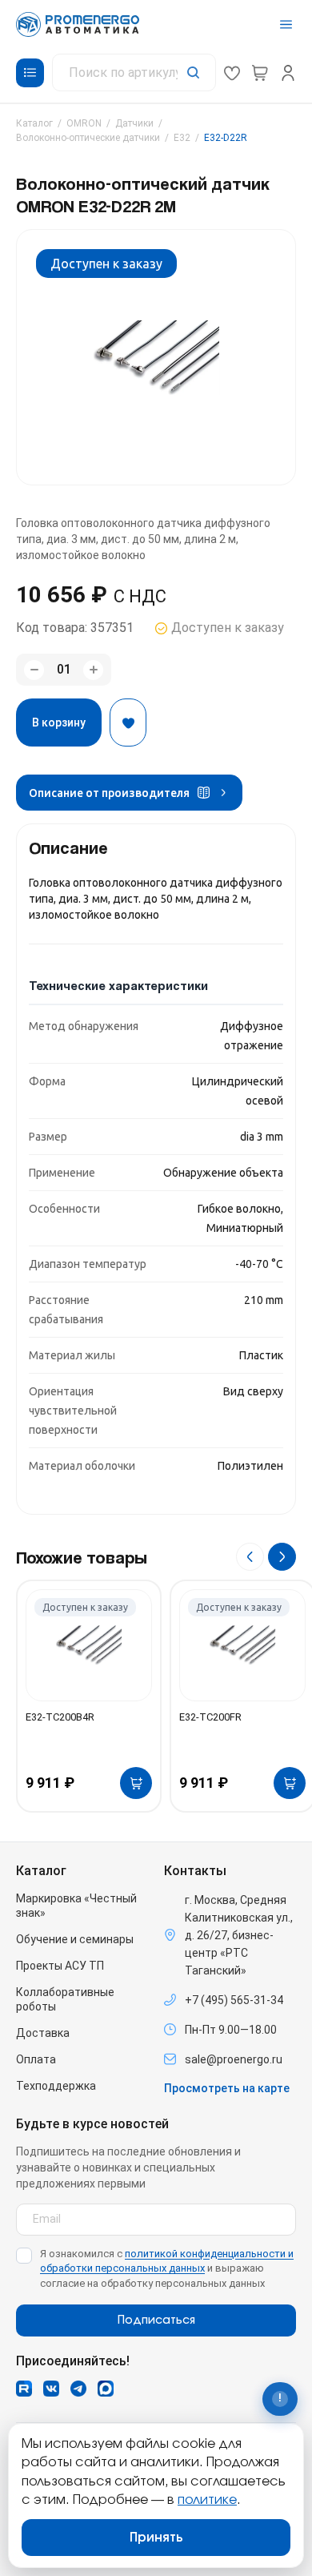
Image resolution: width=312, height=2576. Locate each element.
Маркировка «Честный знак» (76, 1906)
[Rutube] (24, 2389)
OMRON (84, 123)
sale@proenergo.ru (234, 2059)
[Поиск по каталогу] (134, 72)
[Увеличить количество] (93, 670)
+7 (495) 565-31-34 (234, 2000)
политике (207, 2500)
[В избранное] (128, 722)
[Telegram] (78, 2389)
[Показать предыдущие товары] (250, 1557)
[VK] (51, 2389)
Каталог (34, 123)
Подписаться (156, 2320)
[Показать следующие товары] (282, 1557)
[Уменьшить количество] (34, 670)
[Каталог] (30, 73)
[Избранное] (232, 73)
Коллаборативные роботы (65, 1999)
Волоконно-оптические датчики (88, 138)
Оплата (36, 2059)
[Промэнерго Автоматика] (78, 24)
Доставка (43, 2033)
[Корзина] (260, 73)
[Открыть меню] (286, 24)
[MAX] (106, 2389)
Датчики (134, 123)
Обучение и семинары (75, 1939)
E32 (182, 138)
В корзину (59, 722)
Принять (156, 2538)
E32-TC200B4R (60, 1717)
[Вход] (288, 73)
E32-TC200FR (210, 1717)
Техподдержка (56, 2086)
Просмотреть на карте (227, 2088)
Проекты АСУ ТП (60, 1966)
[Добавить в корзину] (136, 1783)
